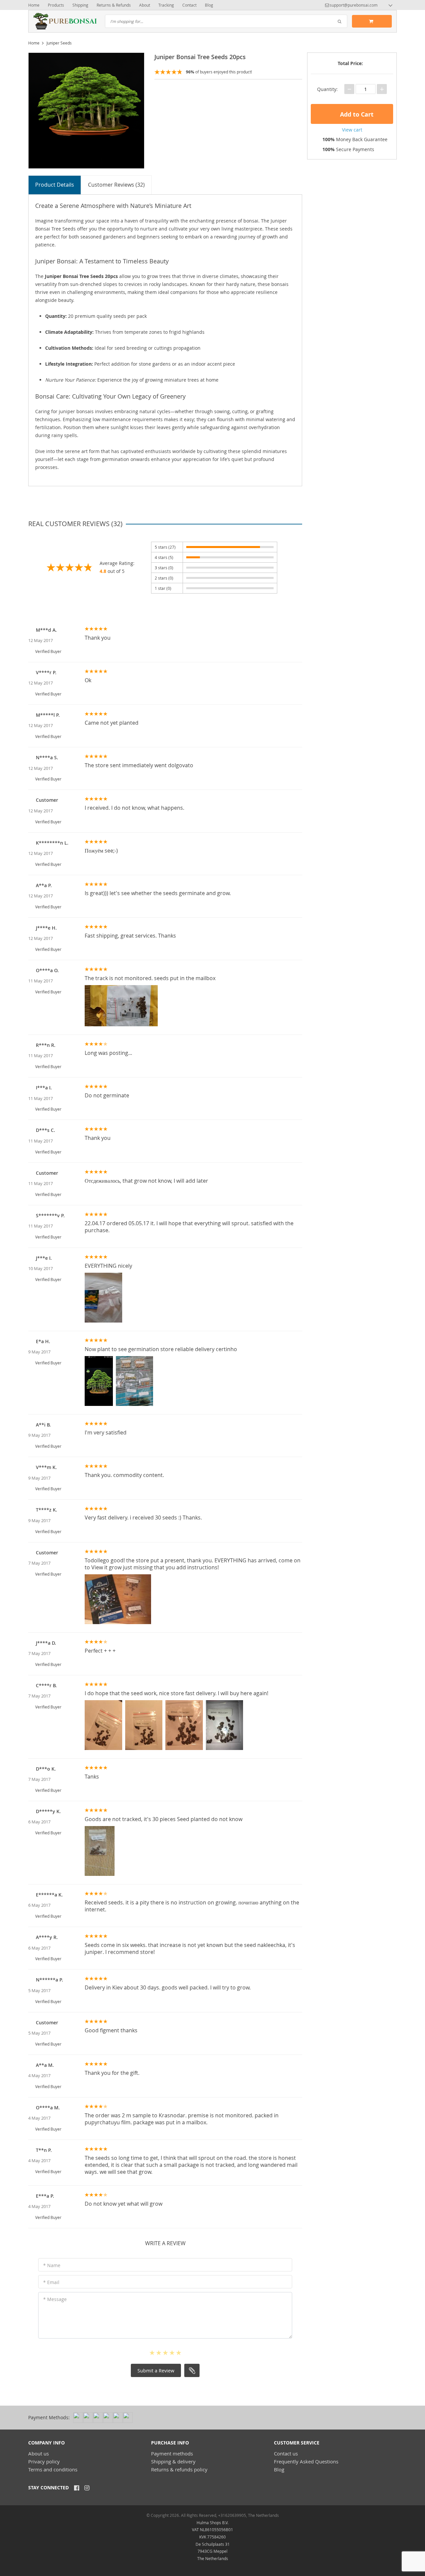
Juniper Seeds (59, 43)
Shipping (80, 5)
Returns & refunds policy (179, 2469)
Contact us (286, 2453)
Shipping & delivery (173, 2461)
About (145, 5)
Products (56, 5)
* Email (51, 2282)
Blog (209, 5)
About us (39, 2453)
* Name (52, 2265)
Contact (189, 5)
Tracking (166, 5)
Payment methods (172, 2453)
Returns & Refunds (114, 5)
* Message (55, 2299)
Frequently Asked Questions (306, 2461)
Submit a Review (156, 2371)
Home (34, 5)
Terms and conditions (53, 2469)
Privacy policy (44, 2461)
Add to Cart (356, 114)
